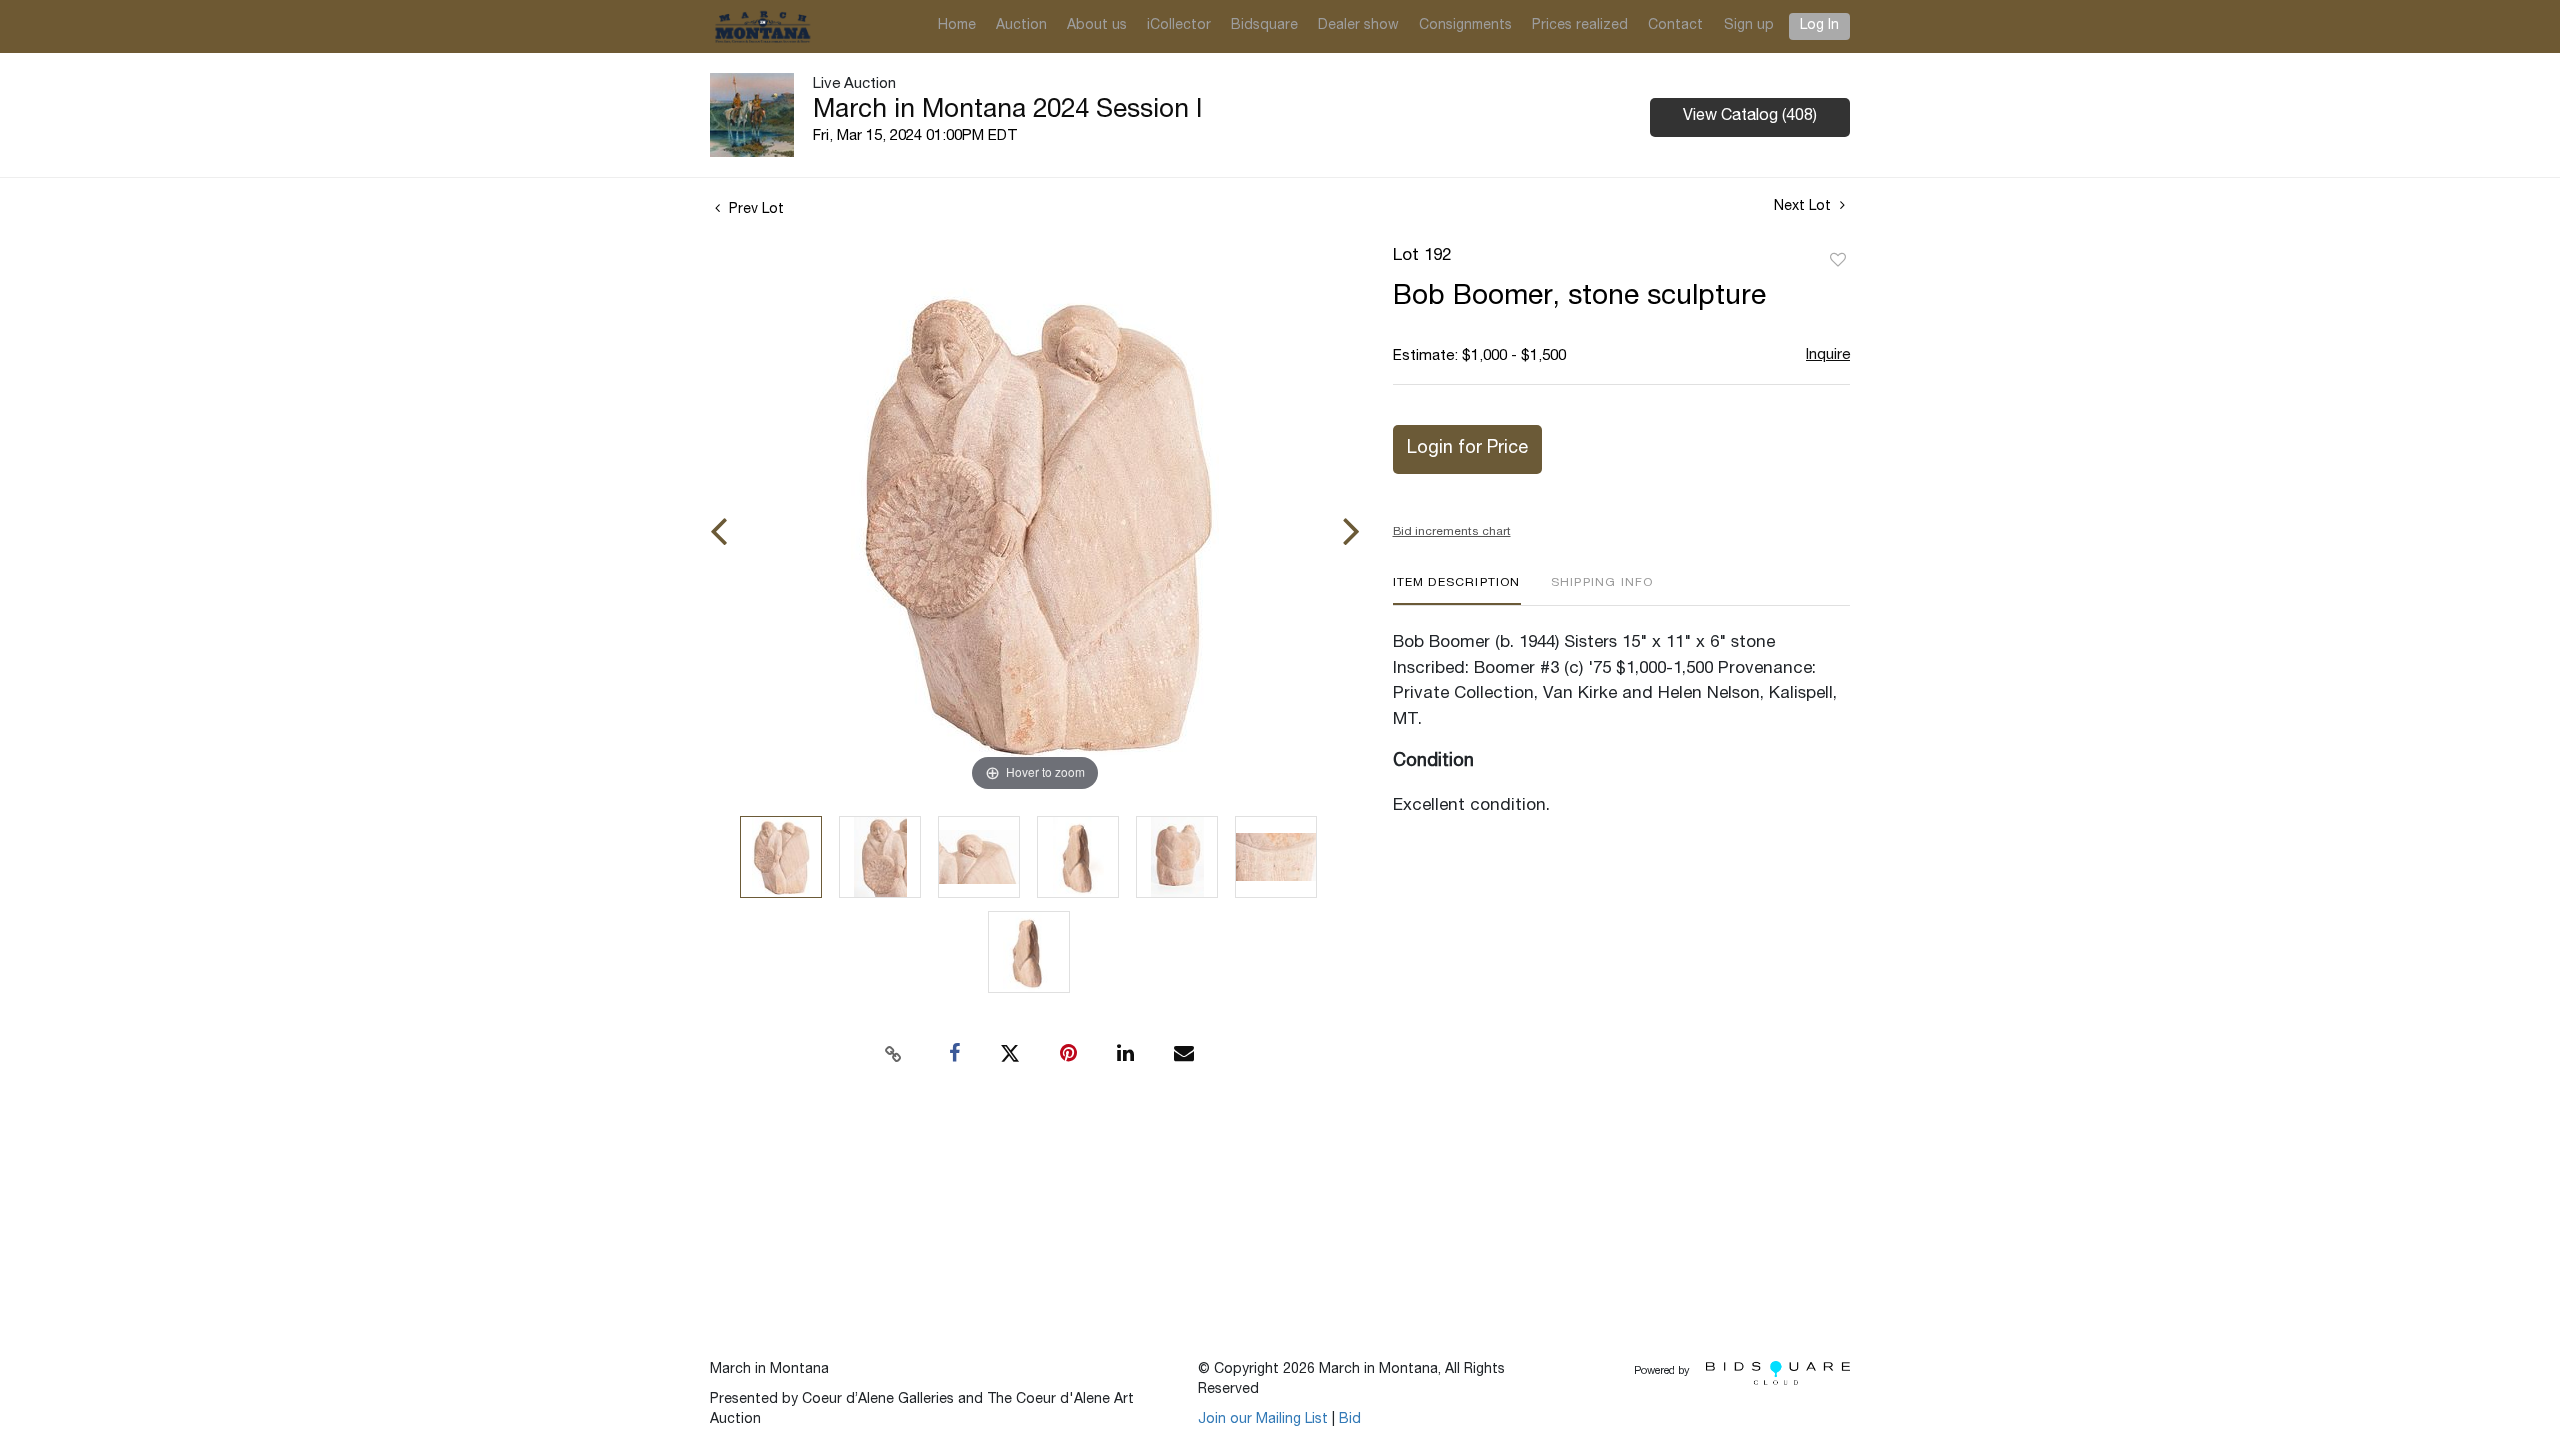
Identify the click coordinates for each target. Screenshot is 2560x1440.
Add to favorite (1838, 261)
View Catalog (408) (1750, 117)
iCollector (1179, 26)
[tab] (1457, 590)
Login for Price (1467, 449)
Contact (1675, 26)
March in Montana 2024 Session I (1007, 111)
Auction (1021, 26)
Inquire (1828, 355)
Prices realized (1580, 26)
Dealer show (1358, 26)
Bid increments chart (1452, 532)
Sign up (1749, 26)
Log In (1819, 26)
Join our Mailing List (1263, 1420)
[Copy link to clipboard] (894, 1054)
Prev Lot (754, 210)
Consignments (1465, 26)
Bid (1350, 1420)
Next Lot (1804, 207)
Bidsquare (1264, 26)
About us (1097, 26)
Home (957, 26)
